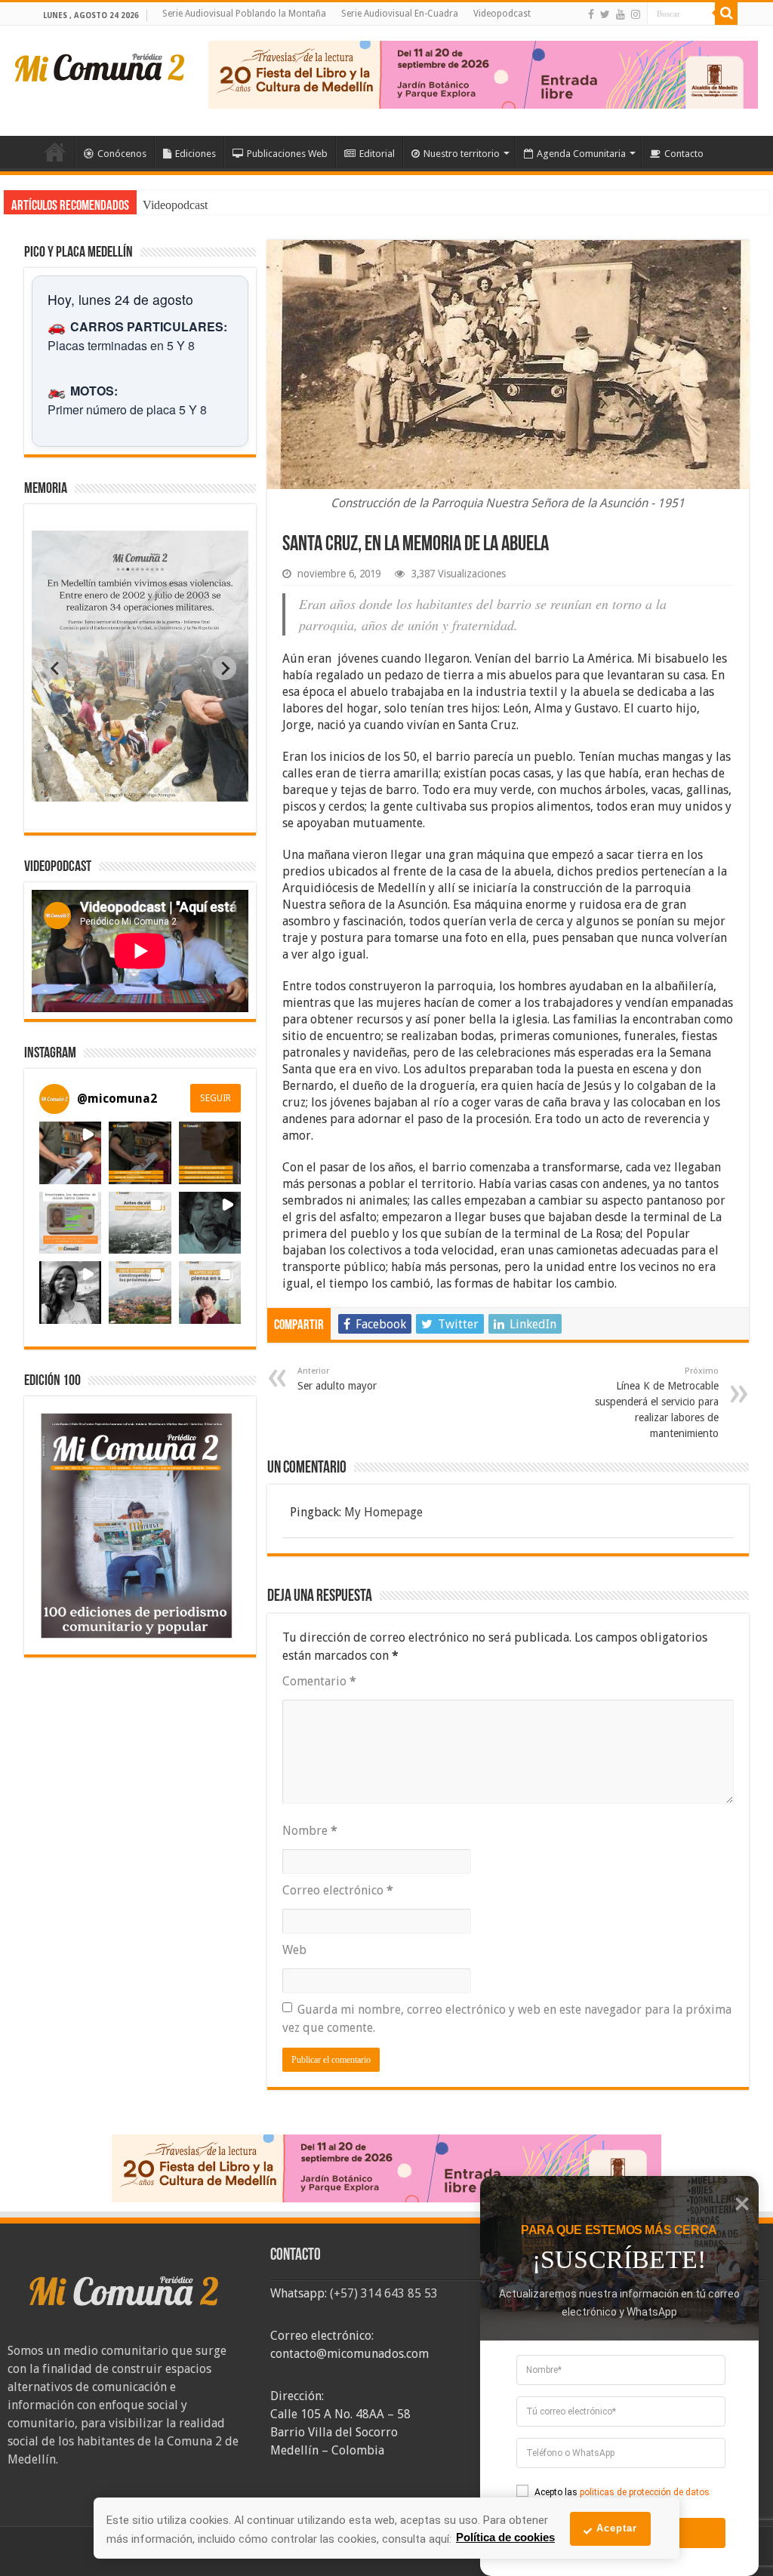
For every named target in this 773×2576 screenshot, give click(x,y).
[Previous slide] (56, 668)
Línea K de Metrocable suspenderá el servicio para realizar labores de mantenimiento (657, 1403)
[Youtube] (621, 14)
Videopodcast (502, 14)
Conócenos (122, 154)
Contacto (684, 154)
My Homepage (383, 1512)
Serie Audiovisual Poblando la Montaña (244, 14)
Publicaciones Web (287, 154)
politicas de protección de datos (645, 2492)
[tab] (93, 790)
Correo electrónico (338, 1890)
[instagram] (636, 14)
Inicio (55, 152)
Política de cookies (505, 2537)
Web (294, 1950)
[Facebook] (591, 14)
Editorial (377, 154)
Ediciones (196, 154)
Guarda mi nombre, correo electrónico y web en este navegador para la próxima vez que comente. (507, 2019)
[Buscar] (726, 14)
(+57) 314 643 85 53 (384, 2293)
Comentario (319, 1681)
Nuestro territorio (462, 154)
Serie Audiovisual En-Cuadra (400, 14)
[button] (70, 1153)
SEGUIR (216, 1098)
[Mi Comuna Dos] (100, 66)
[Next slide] (224, 668)
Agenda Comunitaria (581, 154)
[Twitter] (605, 14)
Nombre (310, 1831)
